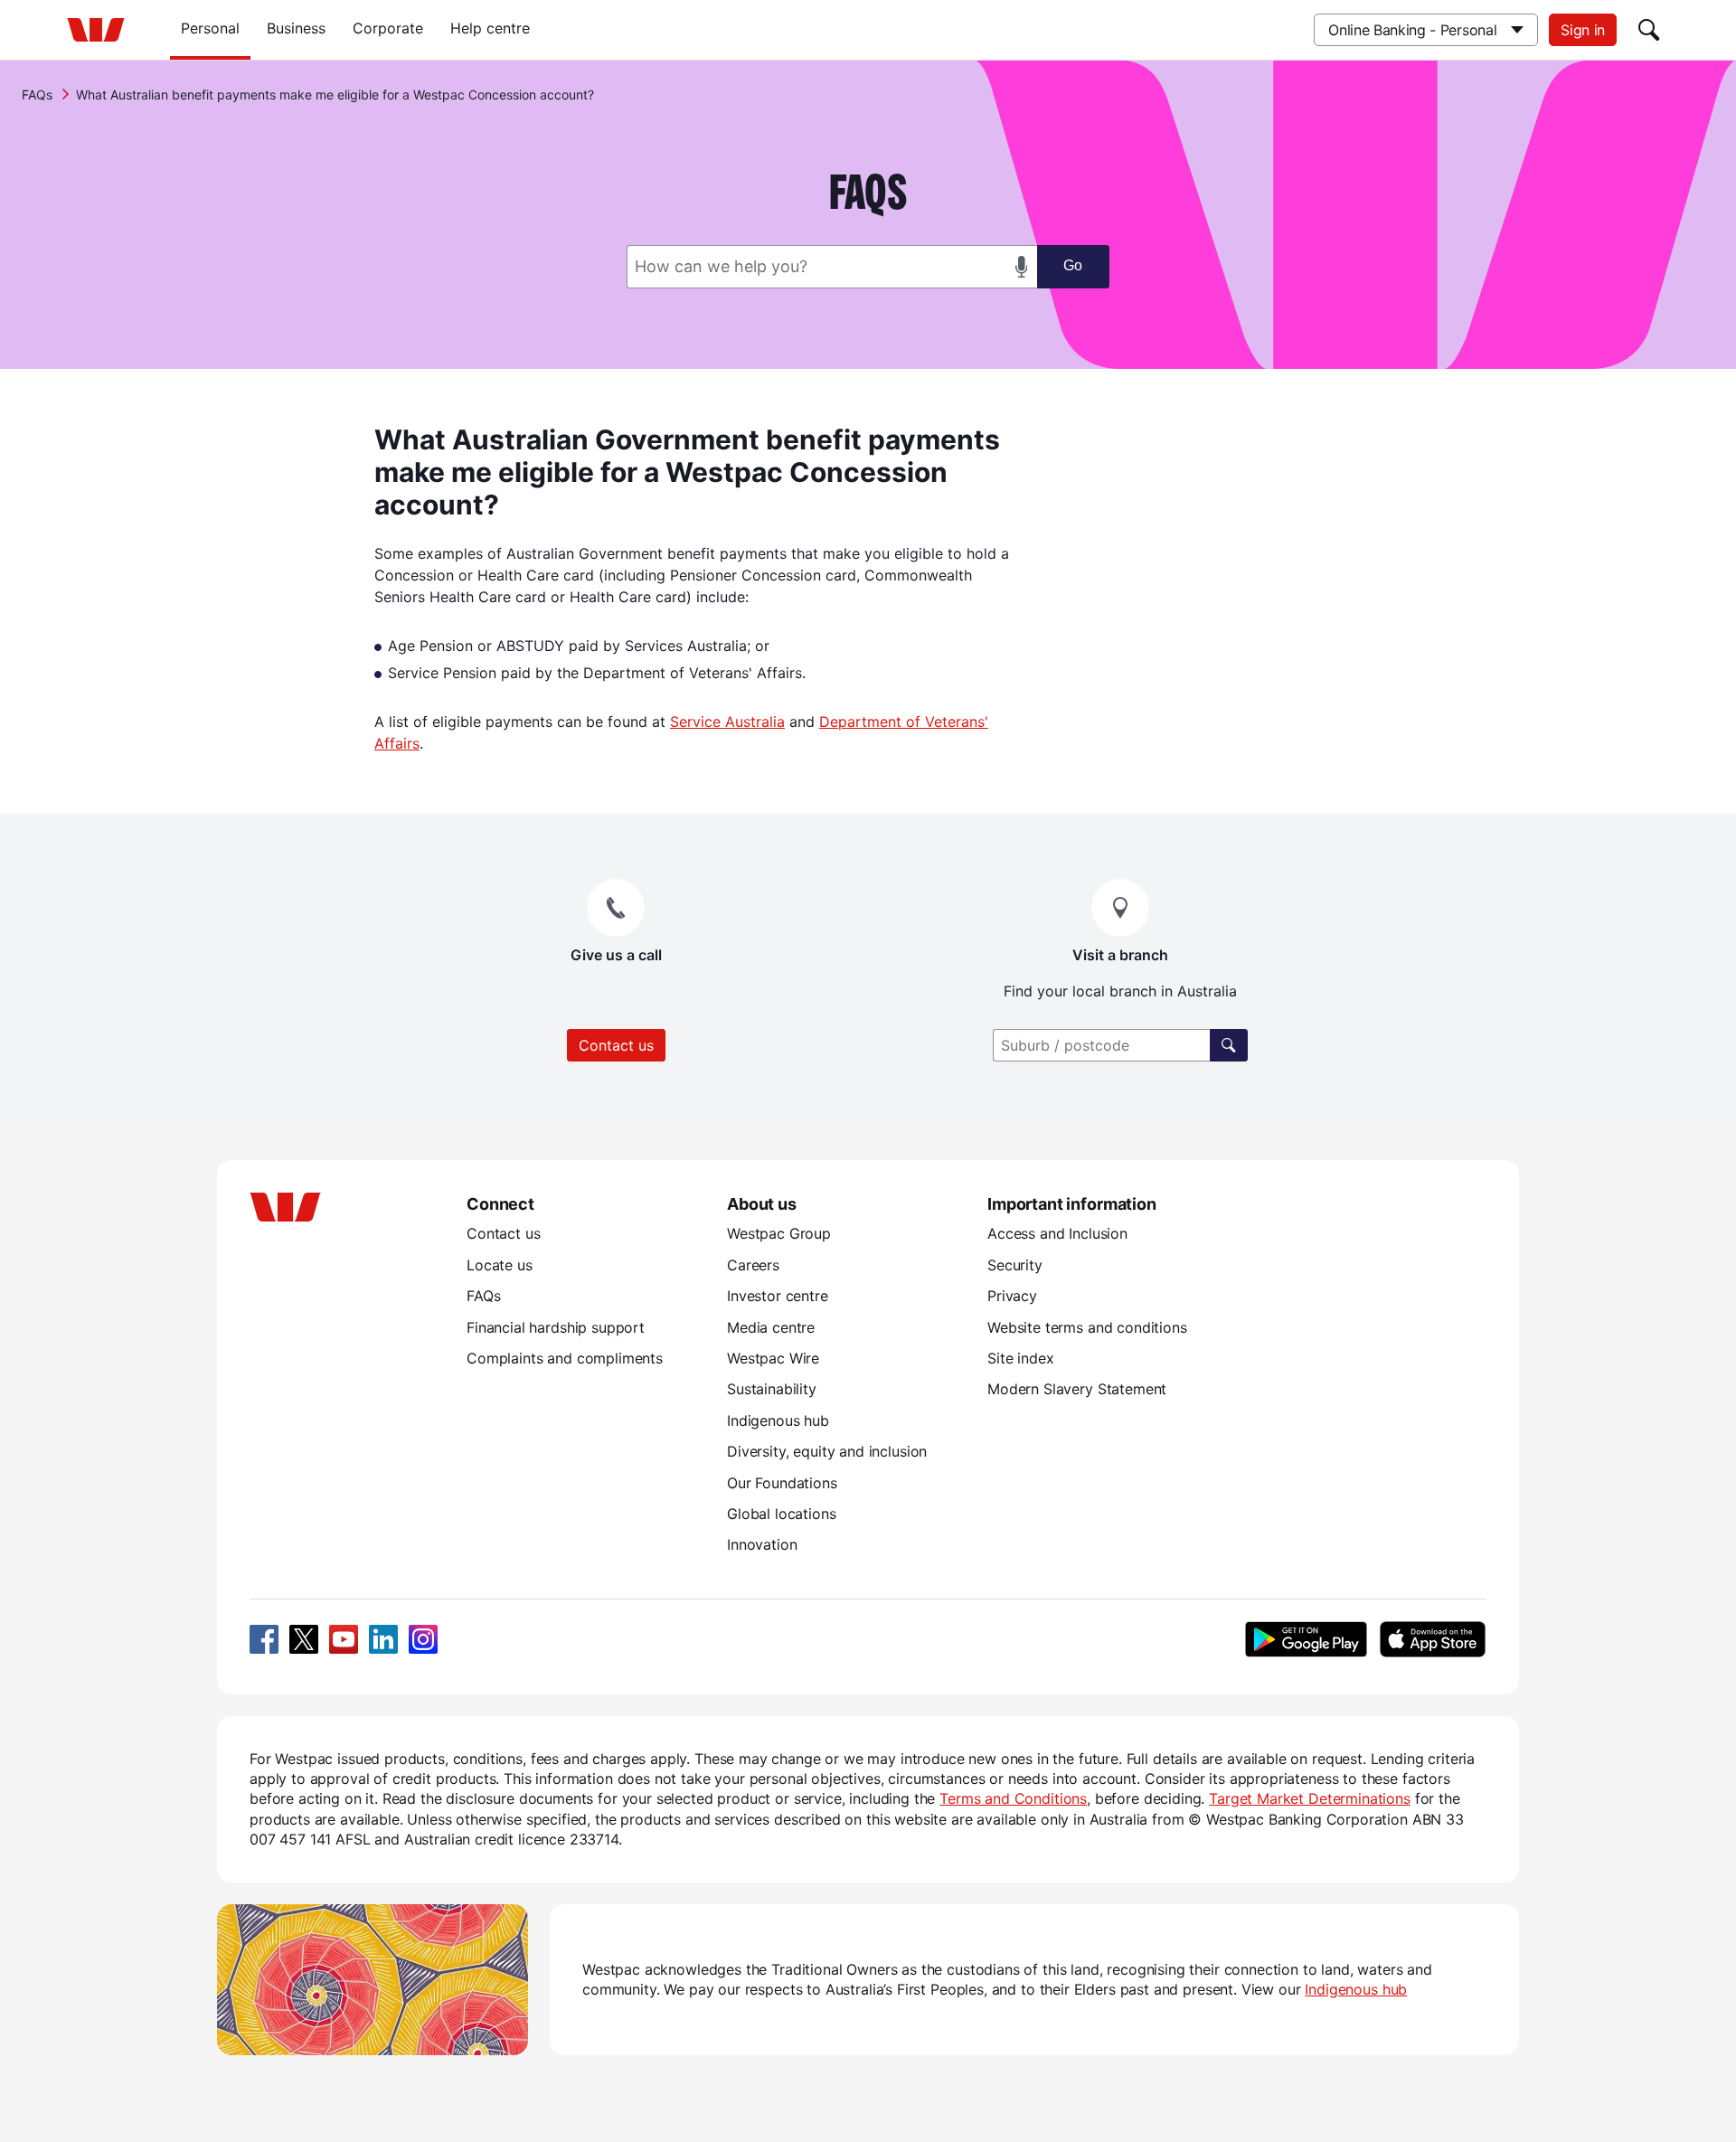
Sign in (1583, 30)
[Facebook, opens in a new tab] (264, 1639)
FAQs (37, 94)
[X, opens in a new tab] (304, 1639)
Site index (1020, 1358)
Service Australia (727, 722)
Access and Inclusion (1057, 1233)
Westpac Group (779, 1233)
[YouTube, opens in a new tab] (344, 1639)
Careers (753, 1265)
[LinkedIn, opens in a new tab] (383, 1639)
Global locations (782, 1514)
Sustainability (772, 1389)
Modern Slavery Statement (1077, 1389)
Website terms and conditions (1087, 1327)
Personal (210, 28)
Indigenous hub (778, 1420)
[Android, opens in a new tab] (1306, 1639)
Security (1015, 1265)
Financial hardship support (556, 1327)
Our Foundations (782, 1483)
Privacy (1012, 1296)
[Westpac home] (96, 30)
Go (1073, 265)
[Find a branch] (1229, 1045)
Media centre (771, 1327)
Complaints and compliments (565, 1358)
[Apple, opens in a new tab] (1432, 1639)
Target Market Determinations (1310, 1798)
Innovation (762, 1544)
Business (296, 28)
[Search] (1649, 30)
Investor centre (778, 1296)
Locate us (500, 1265)
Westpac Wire (773, 1358)
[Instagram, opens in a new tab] (423, 1639)
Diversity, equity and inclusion (827, 1451)
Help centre (490, 28)
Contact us (616, 1045)
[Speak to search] (1022, 267)
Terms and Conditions (1013, 1798)
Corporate (388, 28)
